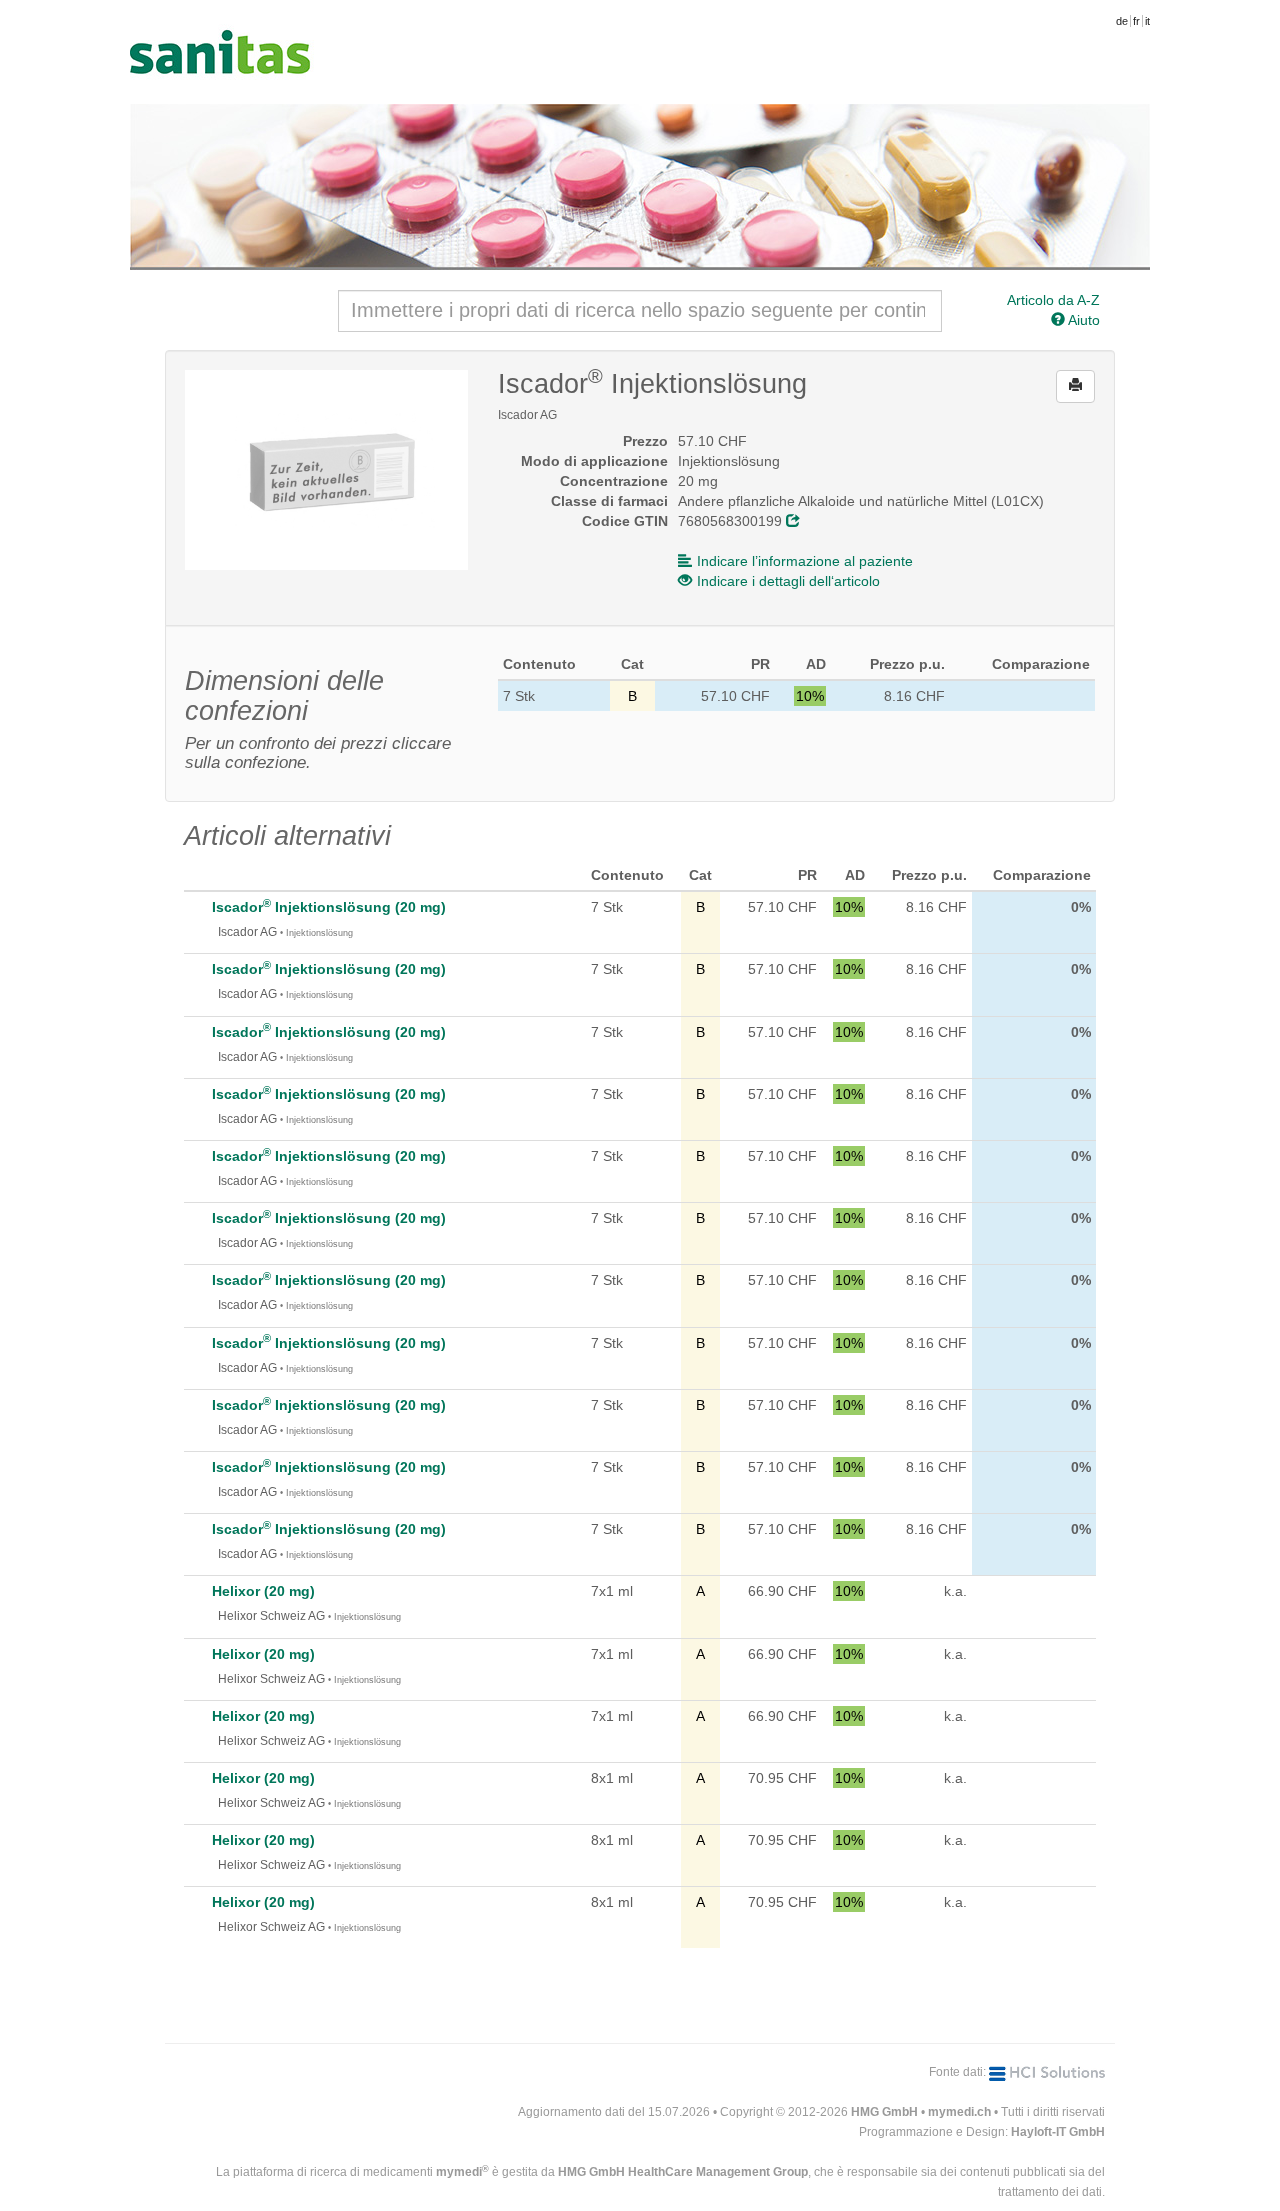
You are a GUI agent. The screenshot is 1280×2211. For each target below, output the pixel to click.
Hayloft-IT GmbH (1058, 2132)
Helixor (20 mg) (263, 1591)
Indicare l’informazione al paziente (805, 561)
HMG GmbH (884, 2112)
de (1122, 21)
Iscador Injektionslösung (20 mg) (329, 907)
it (1147, 21)
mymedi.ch (959, 2112)
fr (1136, 21)
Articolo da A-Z (1053, 300)
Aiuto (1082, 320)
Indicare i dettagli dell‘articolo (788, 581)
